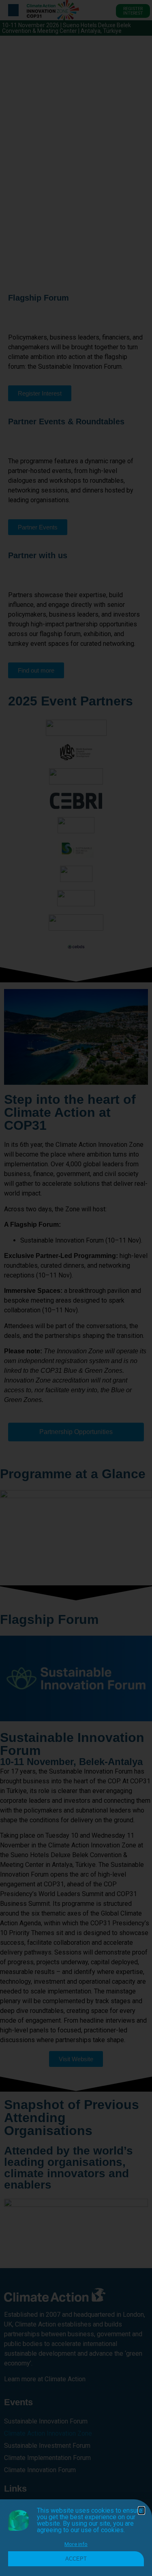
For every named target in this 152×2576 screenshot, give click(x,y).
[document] (76, 1288)
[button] (141, 2510)
